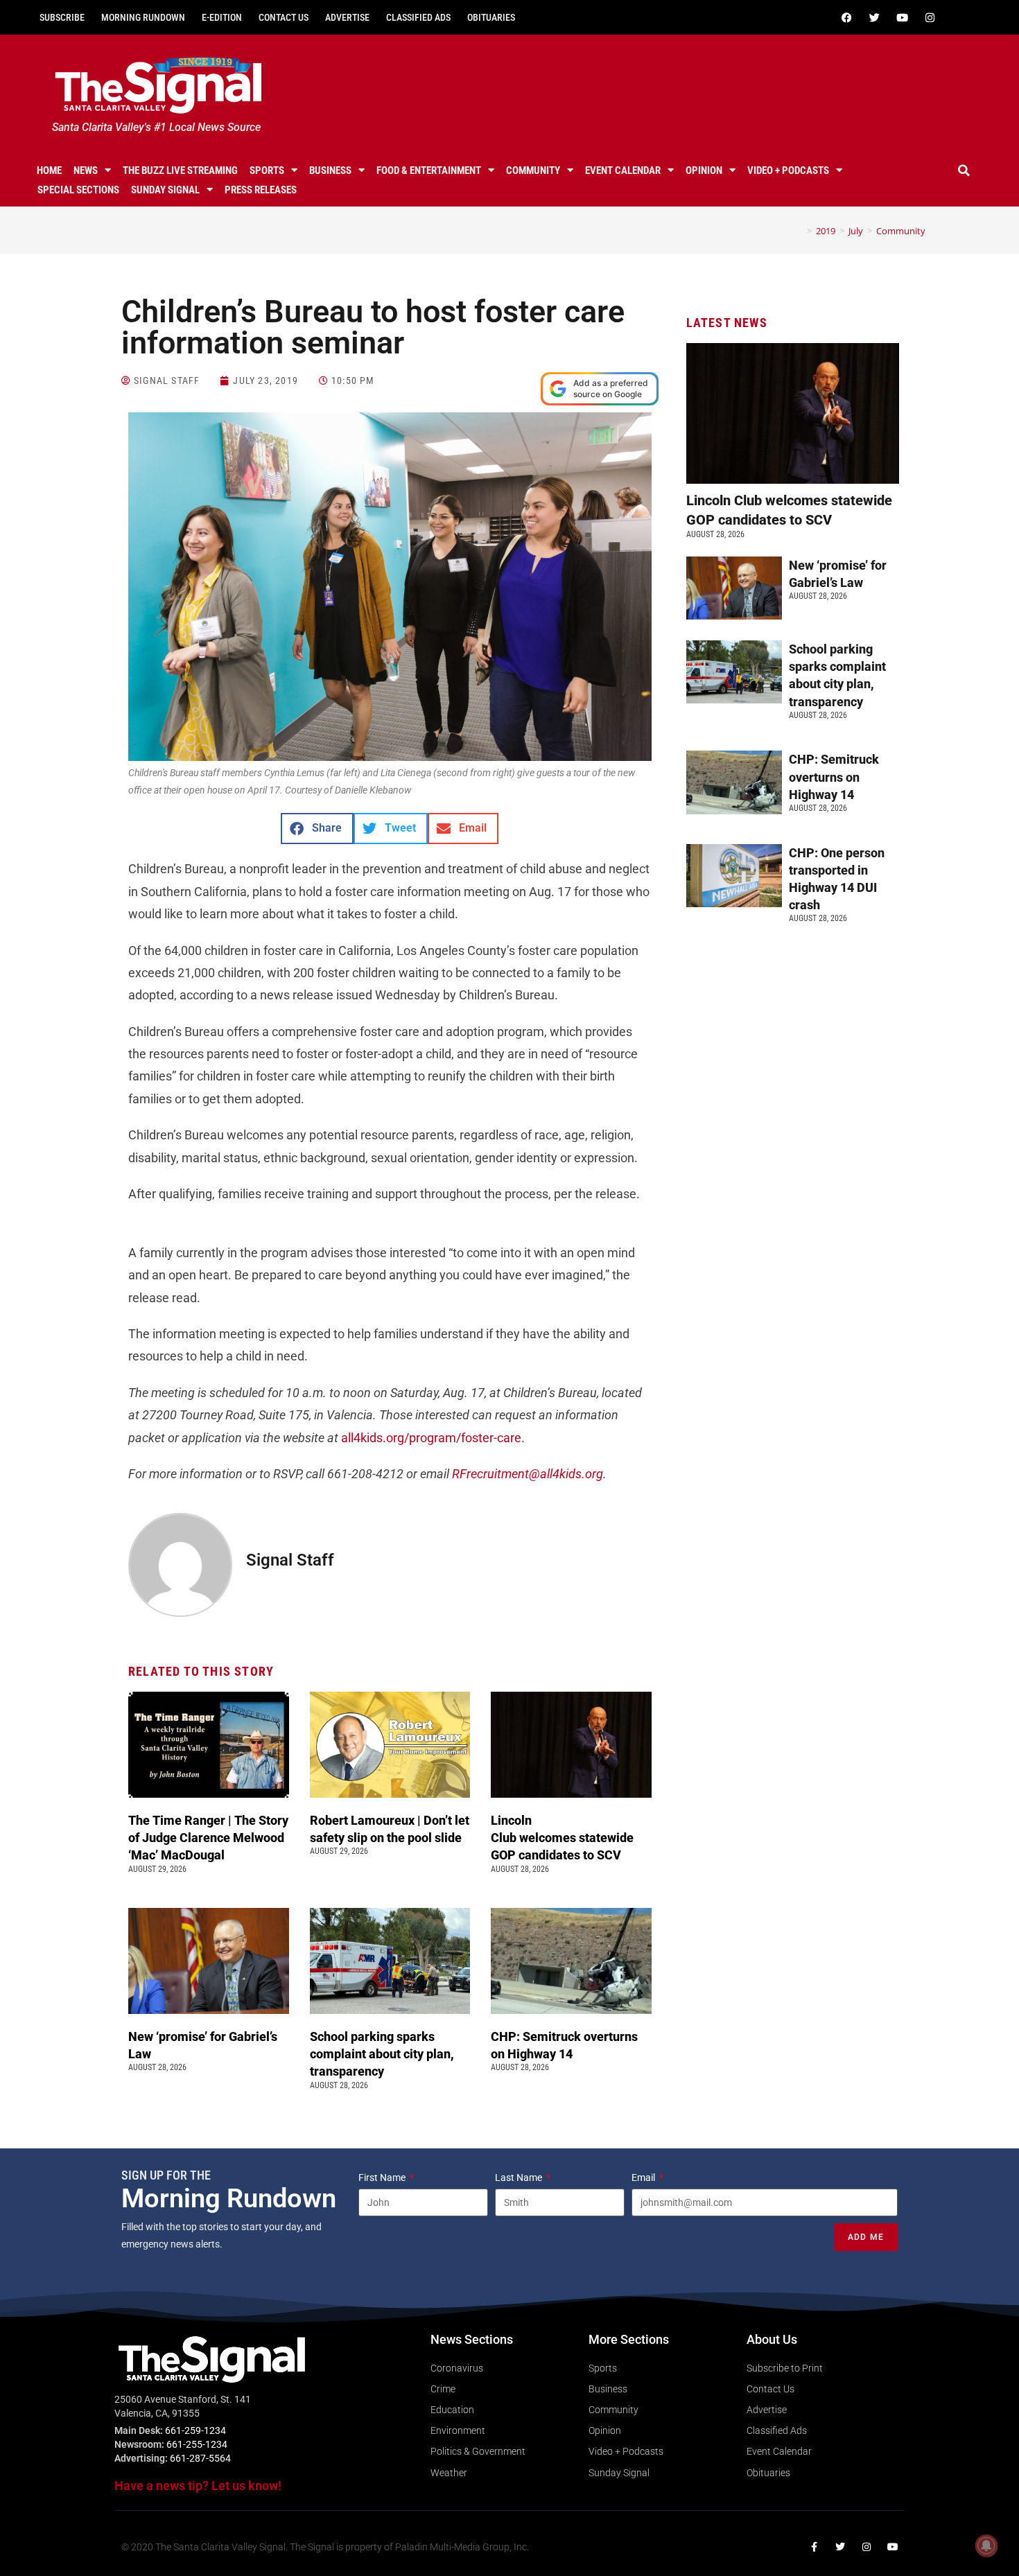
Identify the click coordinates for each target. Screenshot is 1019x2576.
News (86, 170)
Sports (267, 170)
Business (330, 170)
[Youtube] (902, 17)
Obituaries (491, 17)
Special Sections (78, 190)
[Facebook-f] (814, 2547)
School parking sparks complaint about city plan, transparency (382, 2054)
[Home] (799, 231)
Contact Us (284, 17)
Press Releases (261, 190)
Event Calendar (623, 170)
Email (644, 2178)
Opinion (704, 170)
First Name (383, 2178)
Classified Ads (418, 17)
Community (533, 170)
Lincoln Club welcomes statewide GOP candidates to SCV (562, 1838)
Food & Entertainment (429, 170)
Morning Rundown (143, 17)
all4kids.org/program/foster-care (431, 1438)
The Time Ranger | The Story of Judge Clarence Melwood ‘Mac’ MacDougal (208, 1838)
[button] (964, 170)
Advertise (347, 17)
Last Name (520, 2178)
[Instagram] (930, 17)
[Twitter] (874, 17)
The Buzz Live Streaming (180, 170)
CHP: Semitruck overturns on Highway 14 (834, 777)
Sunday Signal (165, 190)
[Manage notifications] (986, 2546)
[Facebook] (846, 17)
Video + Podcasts (788, 170)
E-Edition (222, 17)
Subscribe (62, 17)
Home (49, 170)
